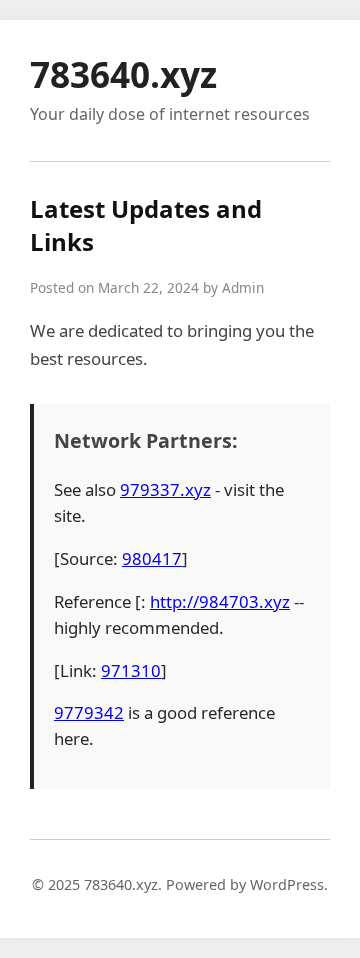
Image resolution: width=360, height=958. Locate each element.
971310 (131, 670)
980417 (152, 558)
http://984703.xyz (220, 601)
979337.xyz (165, 489)
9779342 (89, 712)
